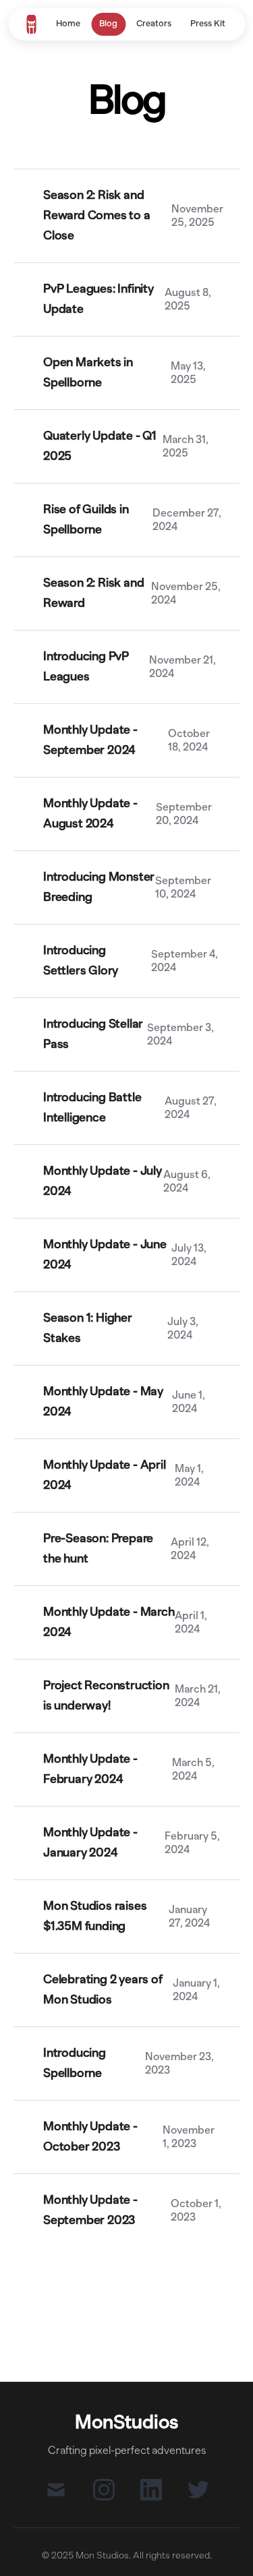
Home (68, 24)
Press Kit (208, 24)
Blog (108, 24)
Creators (154, 24)
